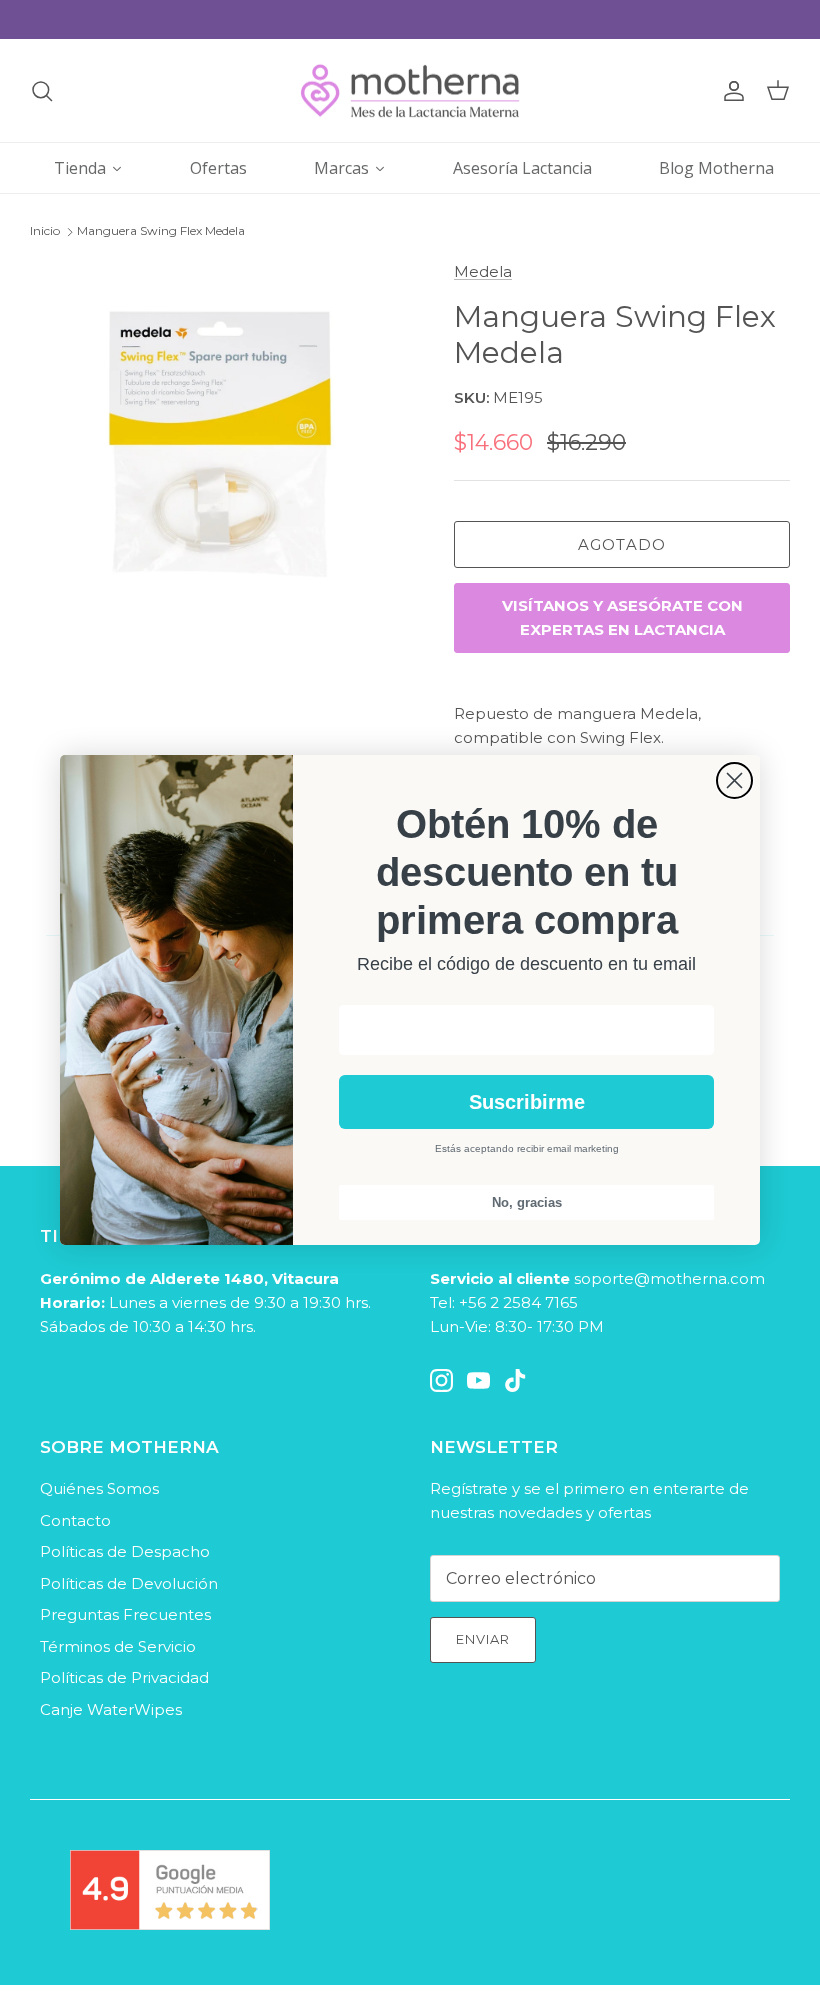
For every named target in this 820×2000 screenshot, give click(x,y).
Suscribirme (527, 1102)
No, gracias (527, 1202)
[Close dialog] (734, 780)
